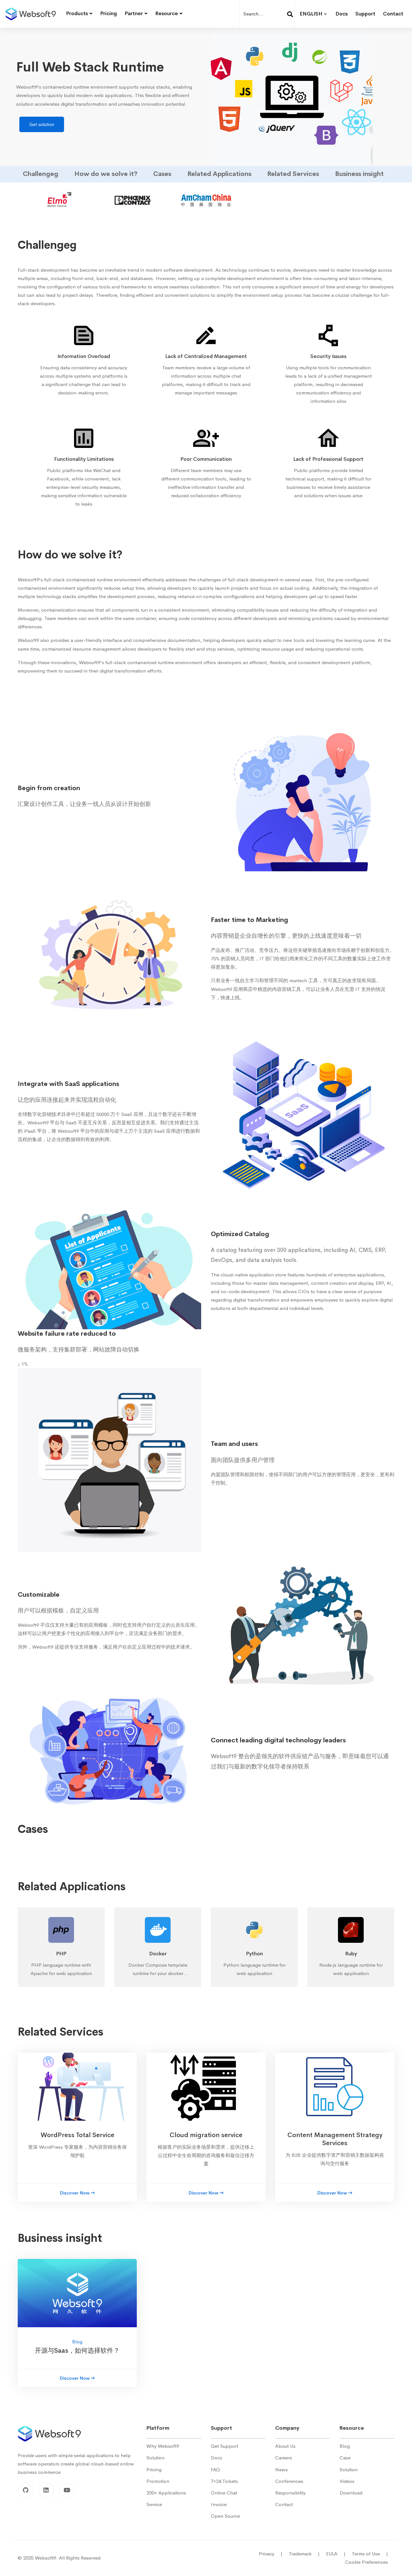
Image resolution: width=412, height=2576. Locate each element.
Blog (345, 2446)
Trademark (304, 2554)
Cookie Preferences (366, 2562)
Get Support (225, 2446)
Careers (284, 2458)
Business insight (359, 174)
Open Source (225, 2516)
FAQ (215, 2469)
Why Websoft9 (163, 2446)
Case (345, 2458)
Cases (162, 174)
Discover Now (75, 2193)
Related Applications (219, 174)
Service (154, 2504)
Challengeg (41, 174)
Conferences (289, 2481)
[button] (43, 174)
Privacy (271, 2554)
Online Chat (224, 2493)
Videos (347, 2481)
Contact (284, 2504)
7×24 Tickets (224, 2481)
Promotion (158, 2481)
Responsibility (290, 2493)
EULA (336, 2554)
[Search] (290, 14)
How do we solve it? (106, 174)
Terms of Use (370, 2554)
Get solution (42, 124)
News (281, 2469)
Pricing (154, 2469)
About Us (285, 2446)
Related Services (293, 174)
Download (351, 2493)
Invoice (219, 2504)
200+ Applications (166, 2493)
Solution (155, 2458)
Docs (216, 2458)
